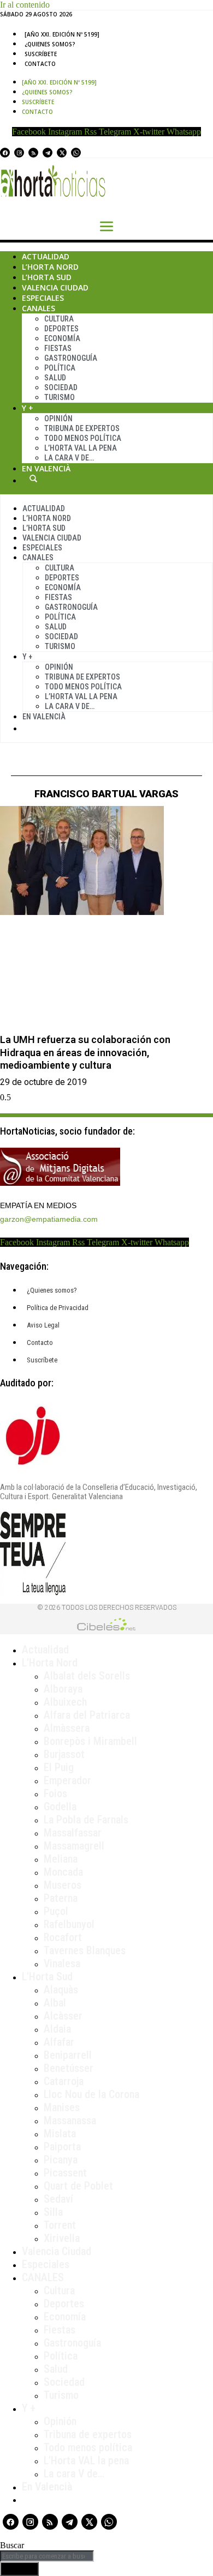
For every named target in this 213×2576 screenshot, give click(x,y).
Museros (63, 1885)
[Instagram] (19, 153)
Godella (60, 1807)
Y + (28, 408)
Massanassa (70, 2120)
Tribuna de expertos (82, 428)
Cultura (59, 319)
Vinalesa (62, 1963)
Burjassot (64, 1754)
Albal (55, 2003)
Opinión (58, 419)
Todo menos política (83, 438)
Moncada (63, 1872)
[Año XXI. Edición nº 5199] (62, 34)
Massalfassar (73, 1833)
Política (60, 368)
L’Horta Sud (47, 277)
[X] (62, 153)
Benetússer (69, 2068)
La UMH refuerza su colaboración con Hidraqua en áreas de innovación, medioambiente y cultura (85, 1052)
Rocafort (63, 1937)
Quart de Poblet (78, 2186)
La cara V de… (69, 458)
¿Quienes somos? (50, 44)
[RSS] (33, 153)
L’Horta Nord (50, 267)
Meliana (61, 1859)
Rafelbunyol (69, 1924)
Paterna (61, 1898)
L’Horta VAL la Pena (81, 448)
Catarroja (64, 2081)
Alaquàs (61, 1990)
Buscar (33, 478)
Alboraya (63, 1689)
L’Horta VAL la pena (86, 2460)
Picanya (61, 2160)
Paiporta (62, 2147)
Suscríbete (41, 54)
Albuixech (65, 1702)
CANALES (43, 2277)
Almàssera (67, 1728)
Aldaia (57, 2029)
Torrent (60, 2225)
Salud (55, 378)
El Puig (59, 1767)
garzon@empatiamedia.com (49, 1219)
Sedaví (58, 2199)
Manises (62, 2107)
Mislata (60, 2133)
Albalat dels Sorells (87, 1676)
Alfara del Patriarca (87, 1715)
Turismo (60, 397)
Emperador (67, 1780)
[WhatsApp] (76, 153)
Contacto (40, 64)
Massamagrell (74, 1846)
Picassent (65, 2173)
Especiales (43, 298)
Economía (62, 338)
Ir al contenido (25, 5)
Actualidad (46, 256)
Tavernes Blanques (85, 1950)
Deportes (61, 329)
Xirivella (62, 2238)
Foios (55, 1793)
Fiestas (58, 348)
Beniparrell (68, 2055)
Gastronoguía (71, 358)
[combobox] (47, 2556)
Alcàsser (63, 2016)
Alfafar (59, 2042)
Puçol (56, 1911)
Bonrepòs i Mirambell (90, 1741)
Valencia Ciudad (55, 287)
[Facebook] (5, 153)
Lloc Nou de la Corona (91, 2094)
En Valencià (46, 468)
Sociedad (61, 387)
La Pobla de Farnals (86, 1820)
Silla (53, 2212)
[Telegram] (48, 153)
